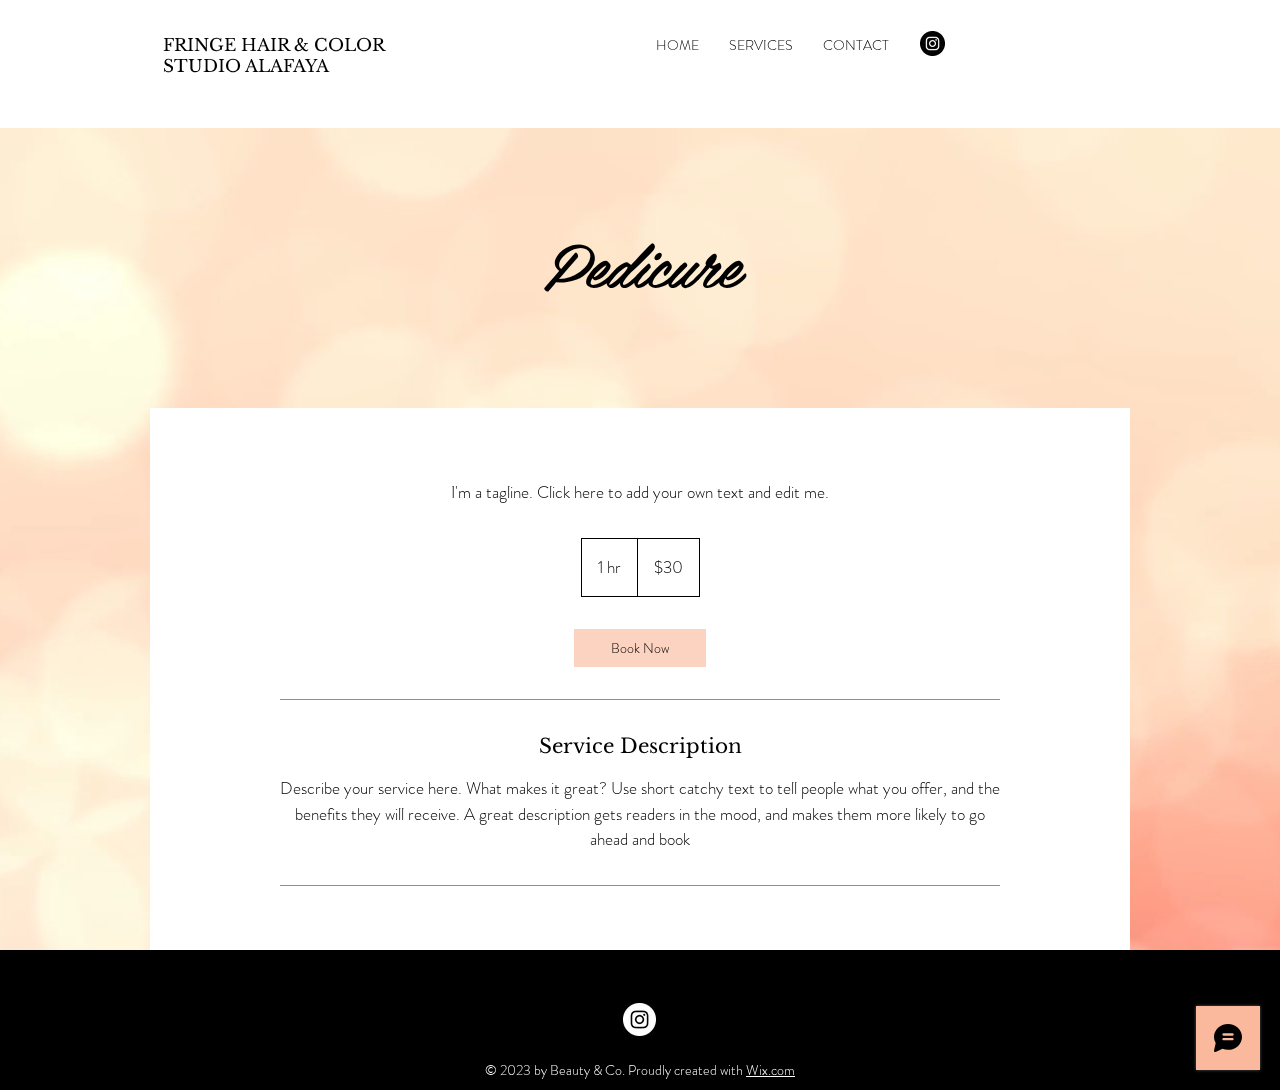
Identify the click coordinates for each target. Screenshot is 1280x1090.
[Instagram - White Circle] (639, 1019)
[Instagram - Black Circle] (932, 43)
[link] (640, 648)
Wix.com (770, 1070)
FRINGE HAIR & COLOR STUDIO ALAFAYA (273, 56)
